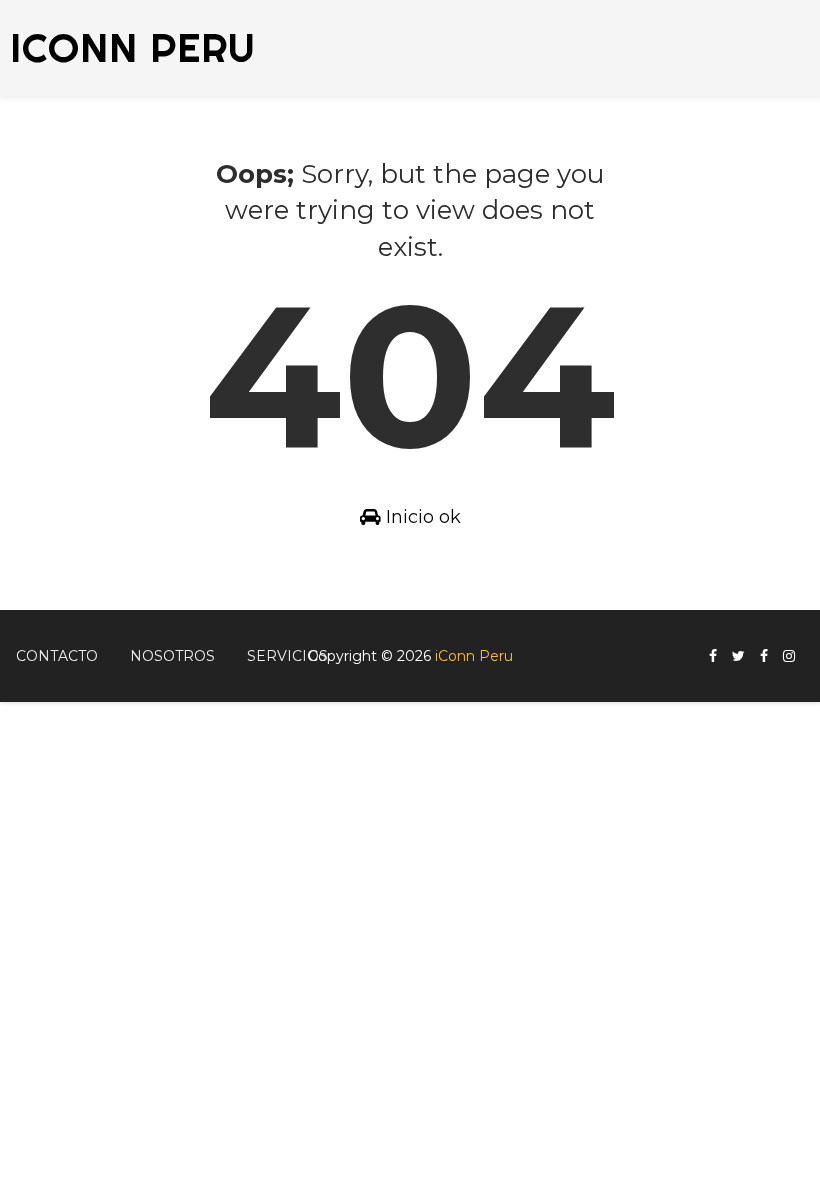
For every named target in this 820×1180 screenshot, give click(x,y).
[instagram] (789, 656)
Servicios (287, 656)
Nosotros (172, 656)
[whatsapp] (810, 648)
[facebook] (713, 656)
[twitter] (738, 656)
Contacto (57, 656)
